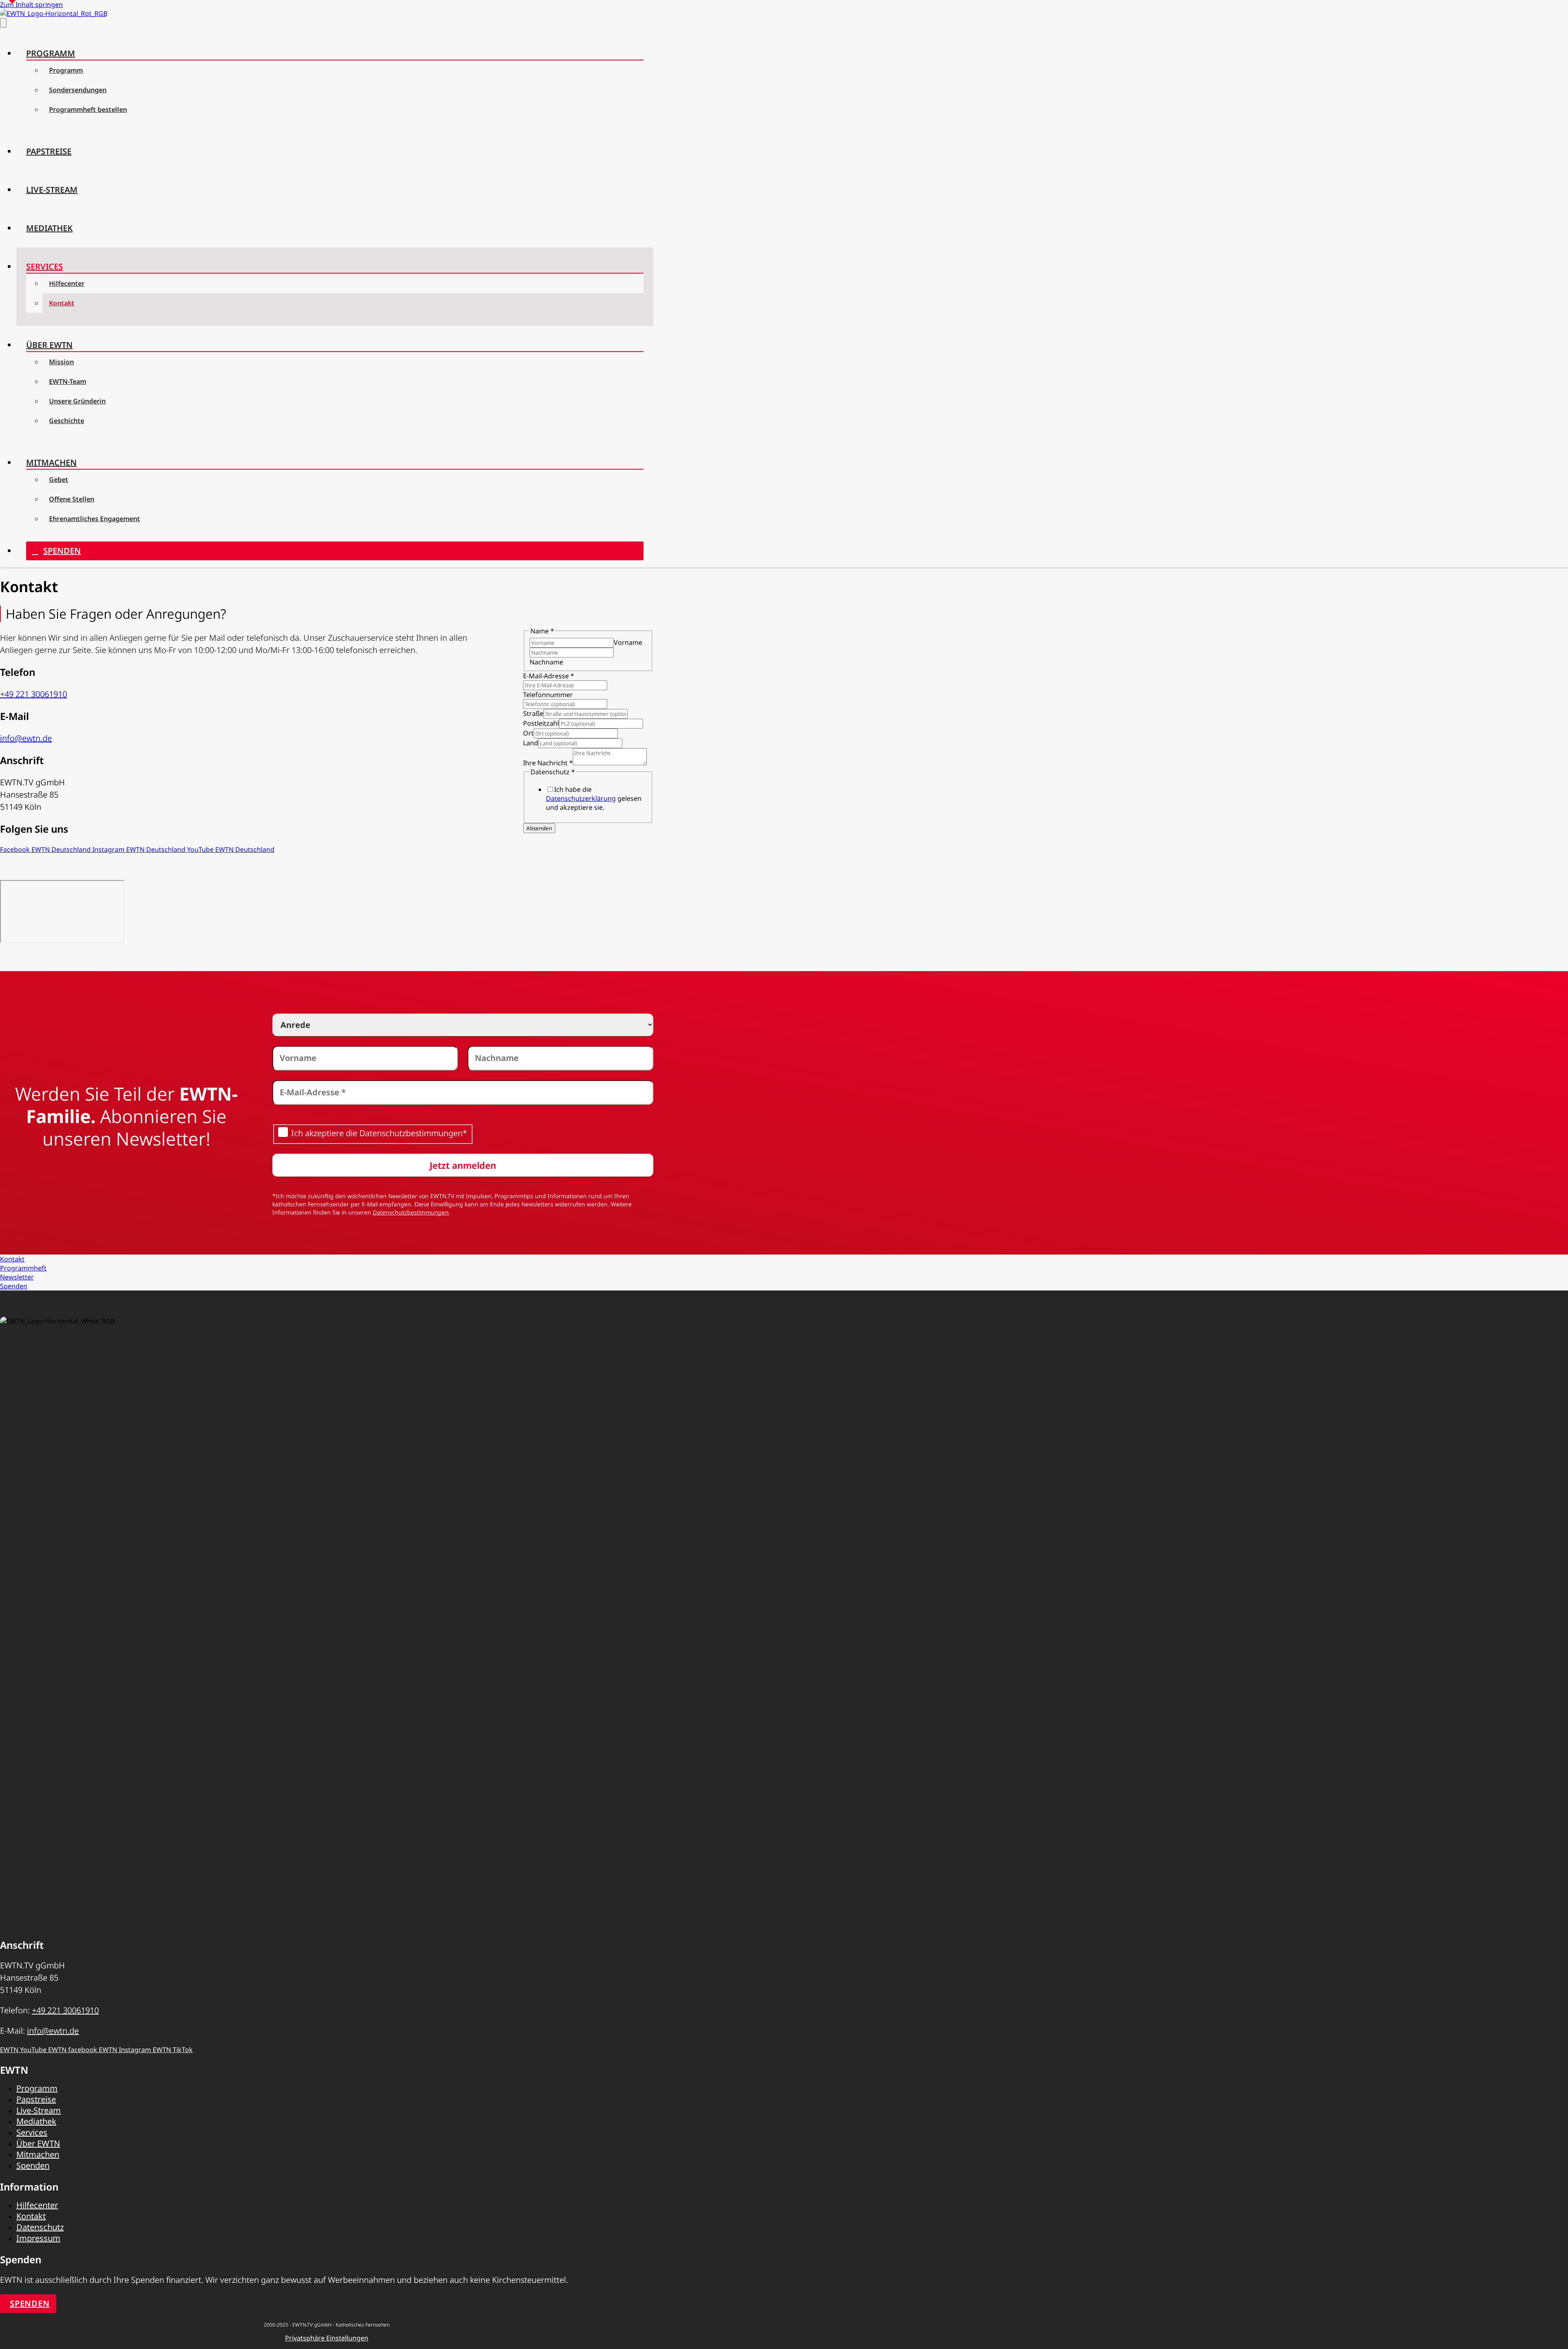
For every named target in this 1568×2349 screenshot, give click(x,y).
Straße (533, 713)
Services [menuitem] (45, 266)
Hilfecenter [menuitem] (67, 283)
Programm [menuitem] (51, 53)
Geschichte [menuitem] (67, 421)
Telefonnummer (548, 695)
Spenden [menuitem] (62, 551)
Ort (528, 733)
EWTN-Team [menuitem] (68, 381)
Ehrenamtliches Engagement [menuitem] (95, 519)
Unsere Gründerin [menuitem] (77, 401)
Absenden (539, 828)
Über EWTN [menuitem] (49, 345)
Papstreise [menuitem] (49, 151)
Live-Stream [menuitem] (52, 190)
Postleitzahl (541, 723)
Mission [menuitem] (61, 362)
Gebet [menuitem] (59, 479)
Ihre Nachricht (548, 763)
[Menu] (3, 23)
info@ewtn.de (26, 738)
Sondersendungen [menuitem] (78, 90)
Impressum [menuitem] (38, 2238)
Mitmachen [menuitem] (51, 462)
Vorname (628, 642)
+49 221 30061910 (33, 694)
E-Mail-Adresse (549, 676)
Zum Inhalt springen (31, 4)
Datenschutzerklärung (581, 798)
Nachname (546, 662)
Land (531, 743)
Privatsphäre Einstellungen (327, 2338)
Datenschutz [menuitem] (40, 2227)
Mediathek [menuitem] (49, 228)
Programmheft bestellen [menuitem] (88, 109)
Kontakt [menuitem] (62, 303)
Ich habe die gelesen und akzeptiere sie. (594, 798)
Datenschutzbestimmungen (411, 1212)
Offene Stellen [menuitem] (72, 499)
